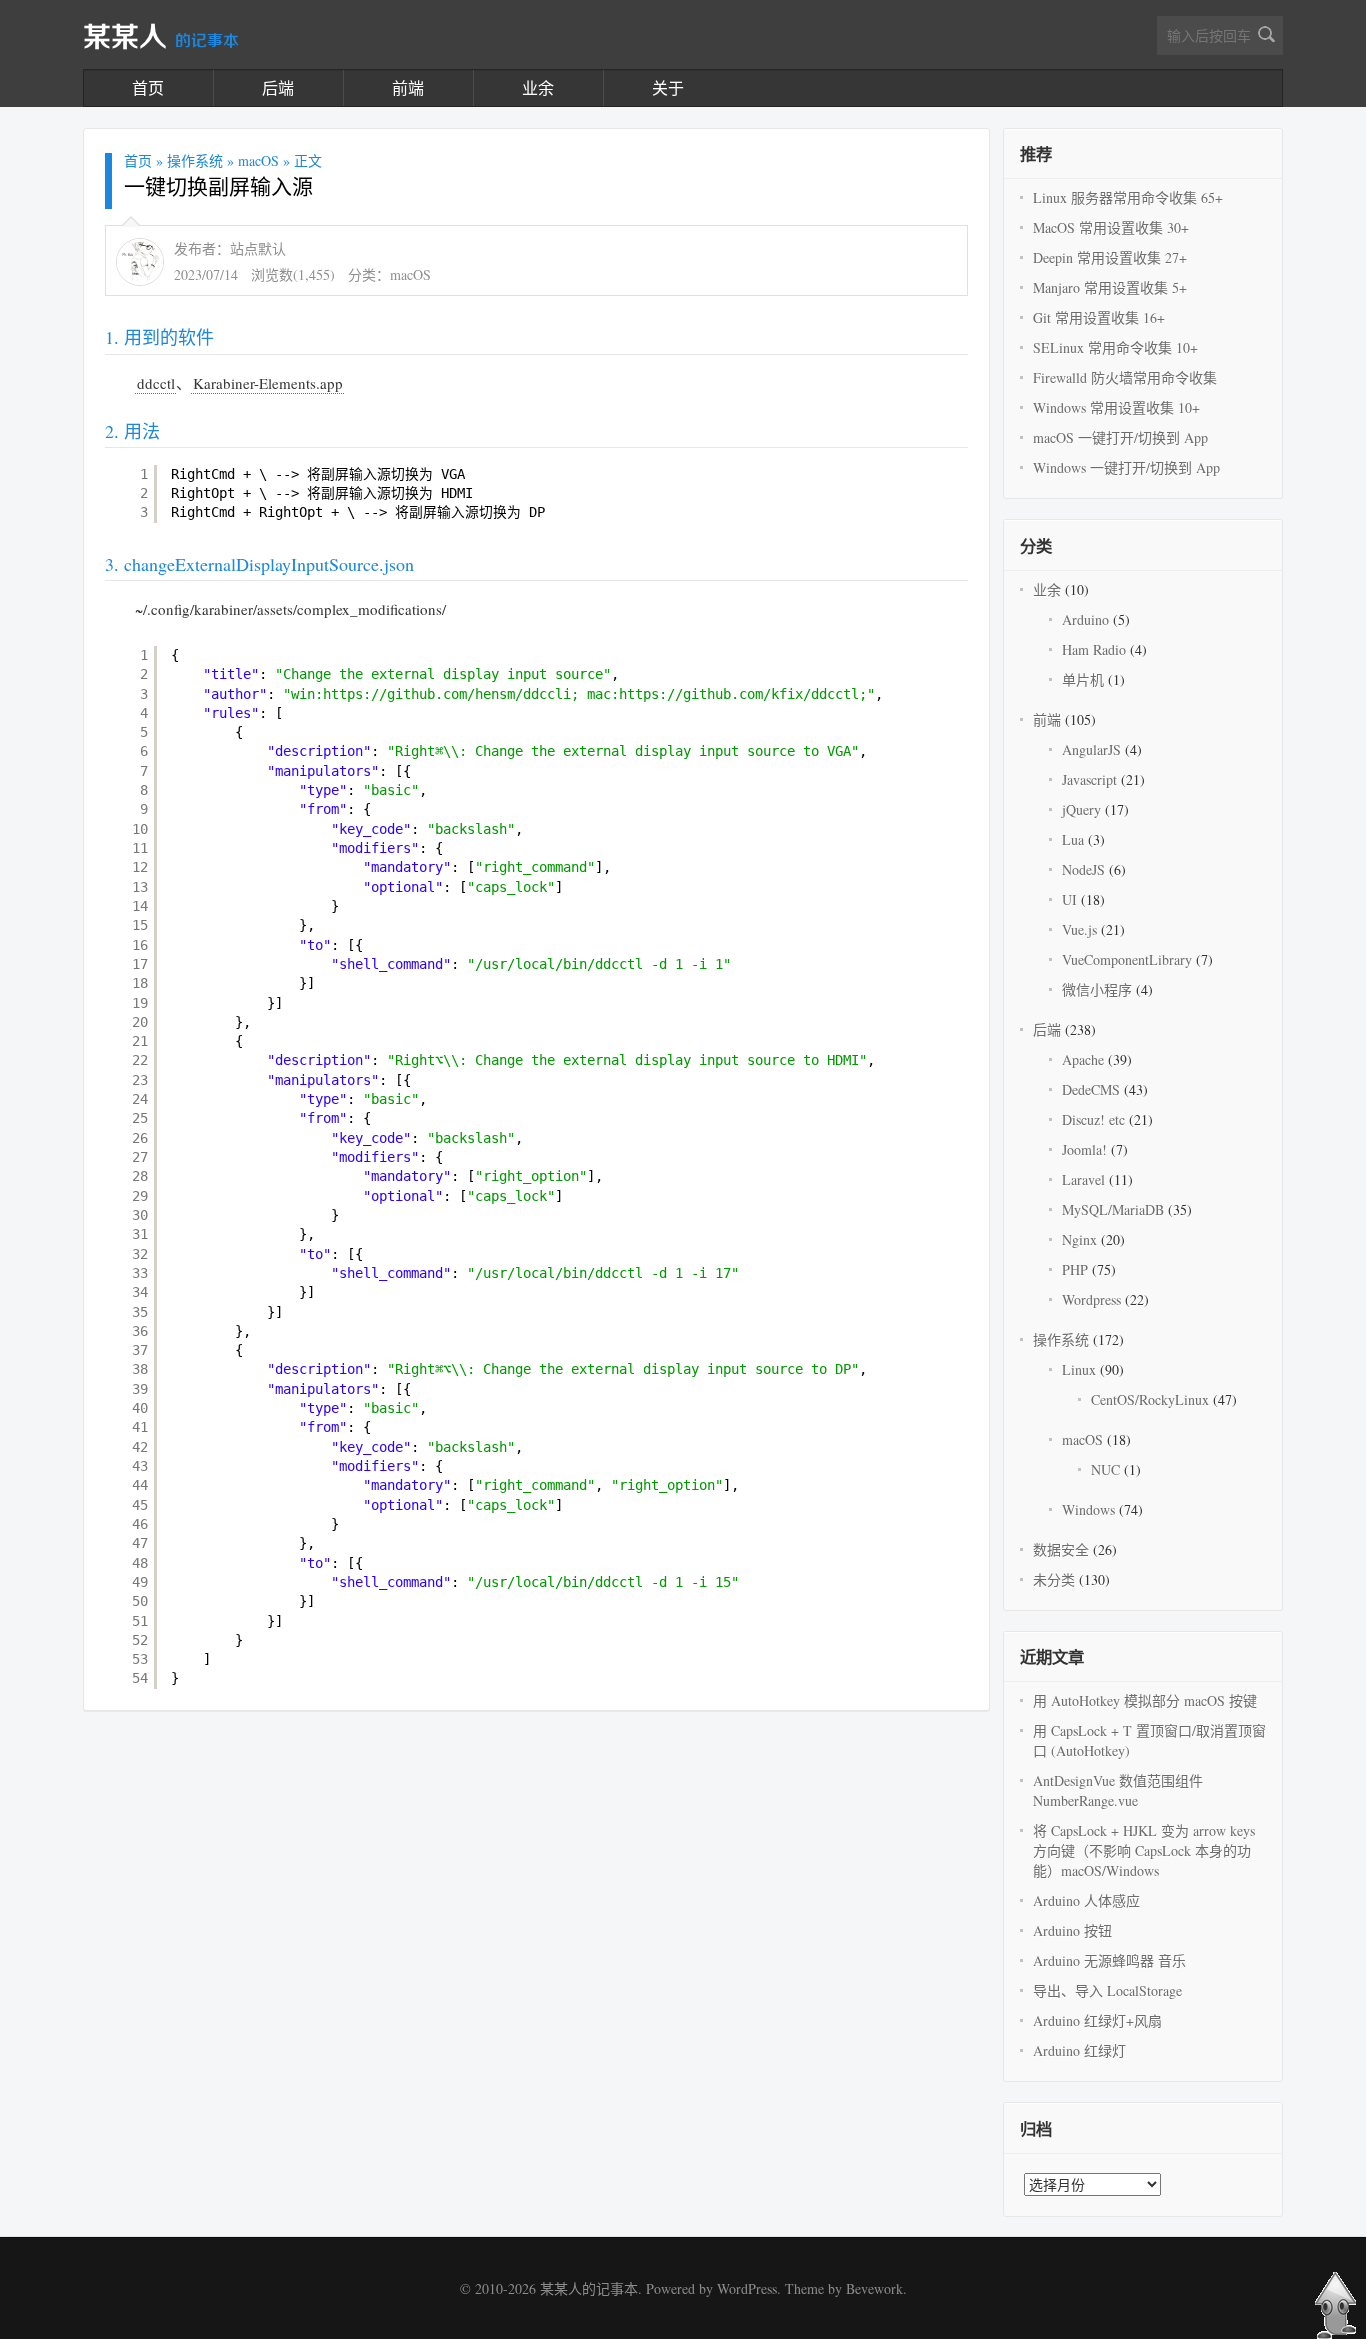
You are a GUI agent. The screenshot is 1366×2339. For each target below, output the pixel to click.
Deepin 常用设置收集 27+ (1110, 257)
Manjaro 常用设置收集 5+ (1110, 287)
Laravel (1083, 1179)
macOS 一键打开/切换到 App (1120, 437)
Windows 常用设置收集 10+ (1116, 407)
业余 (538, 87)
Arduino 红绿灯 (1079, 2050)
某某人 (161, 38)
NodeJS (1083, 869)
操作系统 (195, 160)
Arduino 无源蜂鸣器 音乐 (1109, 1960)
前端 (408, 87)
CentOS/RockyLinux (1150, 1399)
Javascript (1089, 779)
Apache (1083, 1059)
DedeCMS (1091, 1089)
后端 (278, 87)
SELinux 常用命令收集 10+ (1115, 347)
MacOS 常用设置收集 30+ (1111, 227)
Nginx (1079, 1239)
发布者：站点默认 (230, 248)
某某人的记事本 (589, 2288)
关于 (668, 87)
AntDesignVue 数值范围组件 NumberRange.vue (1118, 1790)
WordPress (747, 2288)
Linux (1079, 1369)
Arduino (1085, 619)
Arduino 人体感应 (1086, 1900)
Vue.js (1079, 929)
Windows (1088, 1509)
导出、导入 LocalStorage (1107, 1990)
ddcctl (156, 383)
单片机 (1083, 679)
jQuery (1081, 809)
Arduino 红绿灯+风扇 (1097, 2020)
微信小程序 (1097, 989)
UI (1069, 899)
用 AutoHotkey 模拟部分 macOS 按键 (1145, 1700)
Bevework (874, 2288)
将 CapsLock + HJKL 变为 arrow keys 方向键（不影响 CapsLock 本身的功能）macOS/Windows (1144, 1850)
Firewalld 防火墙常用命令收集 (1125, 377)
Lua (1073, 839)
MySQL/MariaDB (1113, 1209)
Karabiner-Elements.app (268, 383)
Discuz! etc (1093, 1119)
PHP (1075, 1269)
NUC (1105, 1469)
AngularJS (1091, 749)
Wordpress (1091, 1299)
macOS (258, 160)
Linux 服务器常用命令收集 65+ (1128, 197)
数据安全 (1061, 1549)
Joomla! (1084, 1149)
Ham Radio (1094, 649)
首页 (148, 87)
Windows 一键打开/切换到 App (1126, 467)
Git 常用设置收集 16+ (1099, 317)
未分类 (1054, 1579)
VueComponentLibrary (1127, 959)
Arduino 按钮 (1072, 1930)
